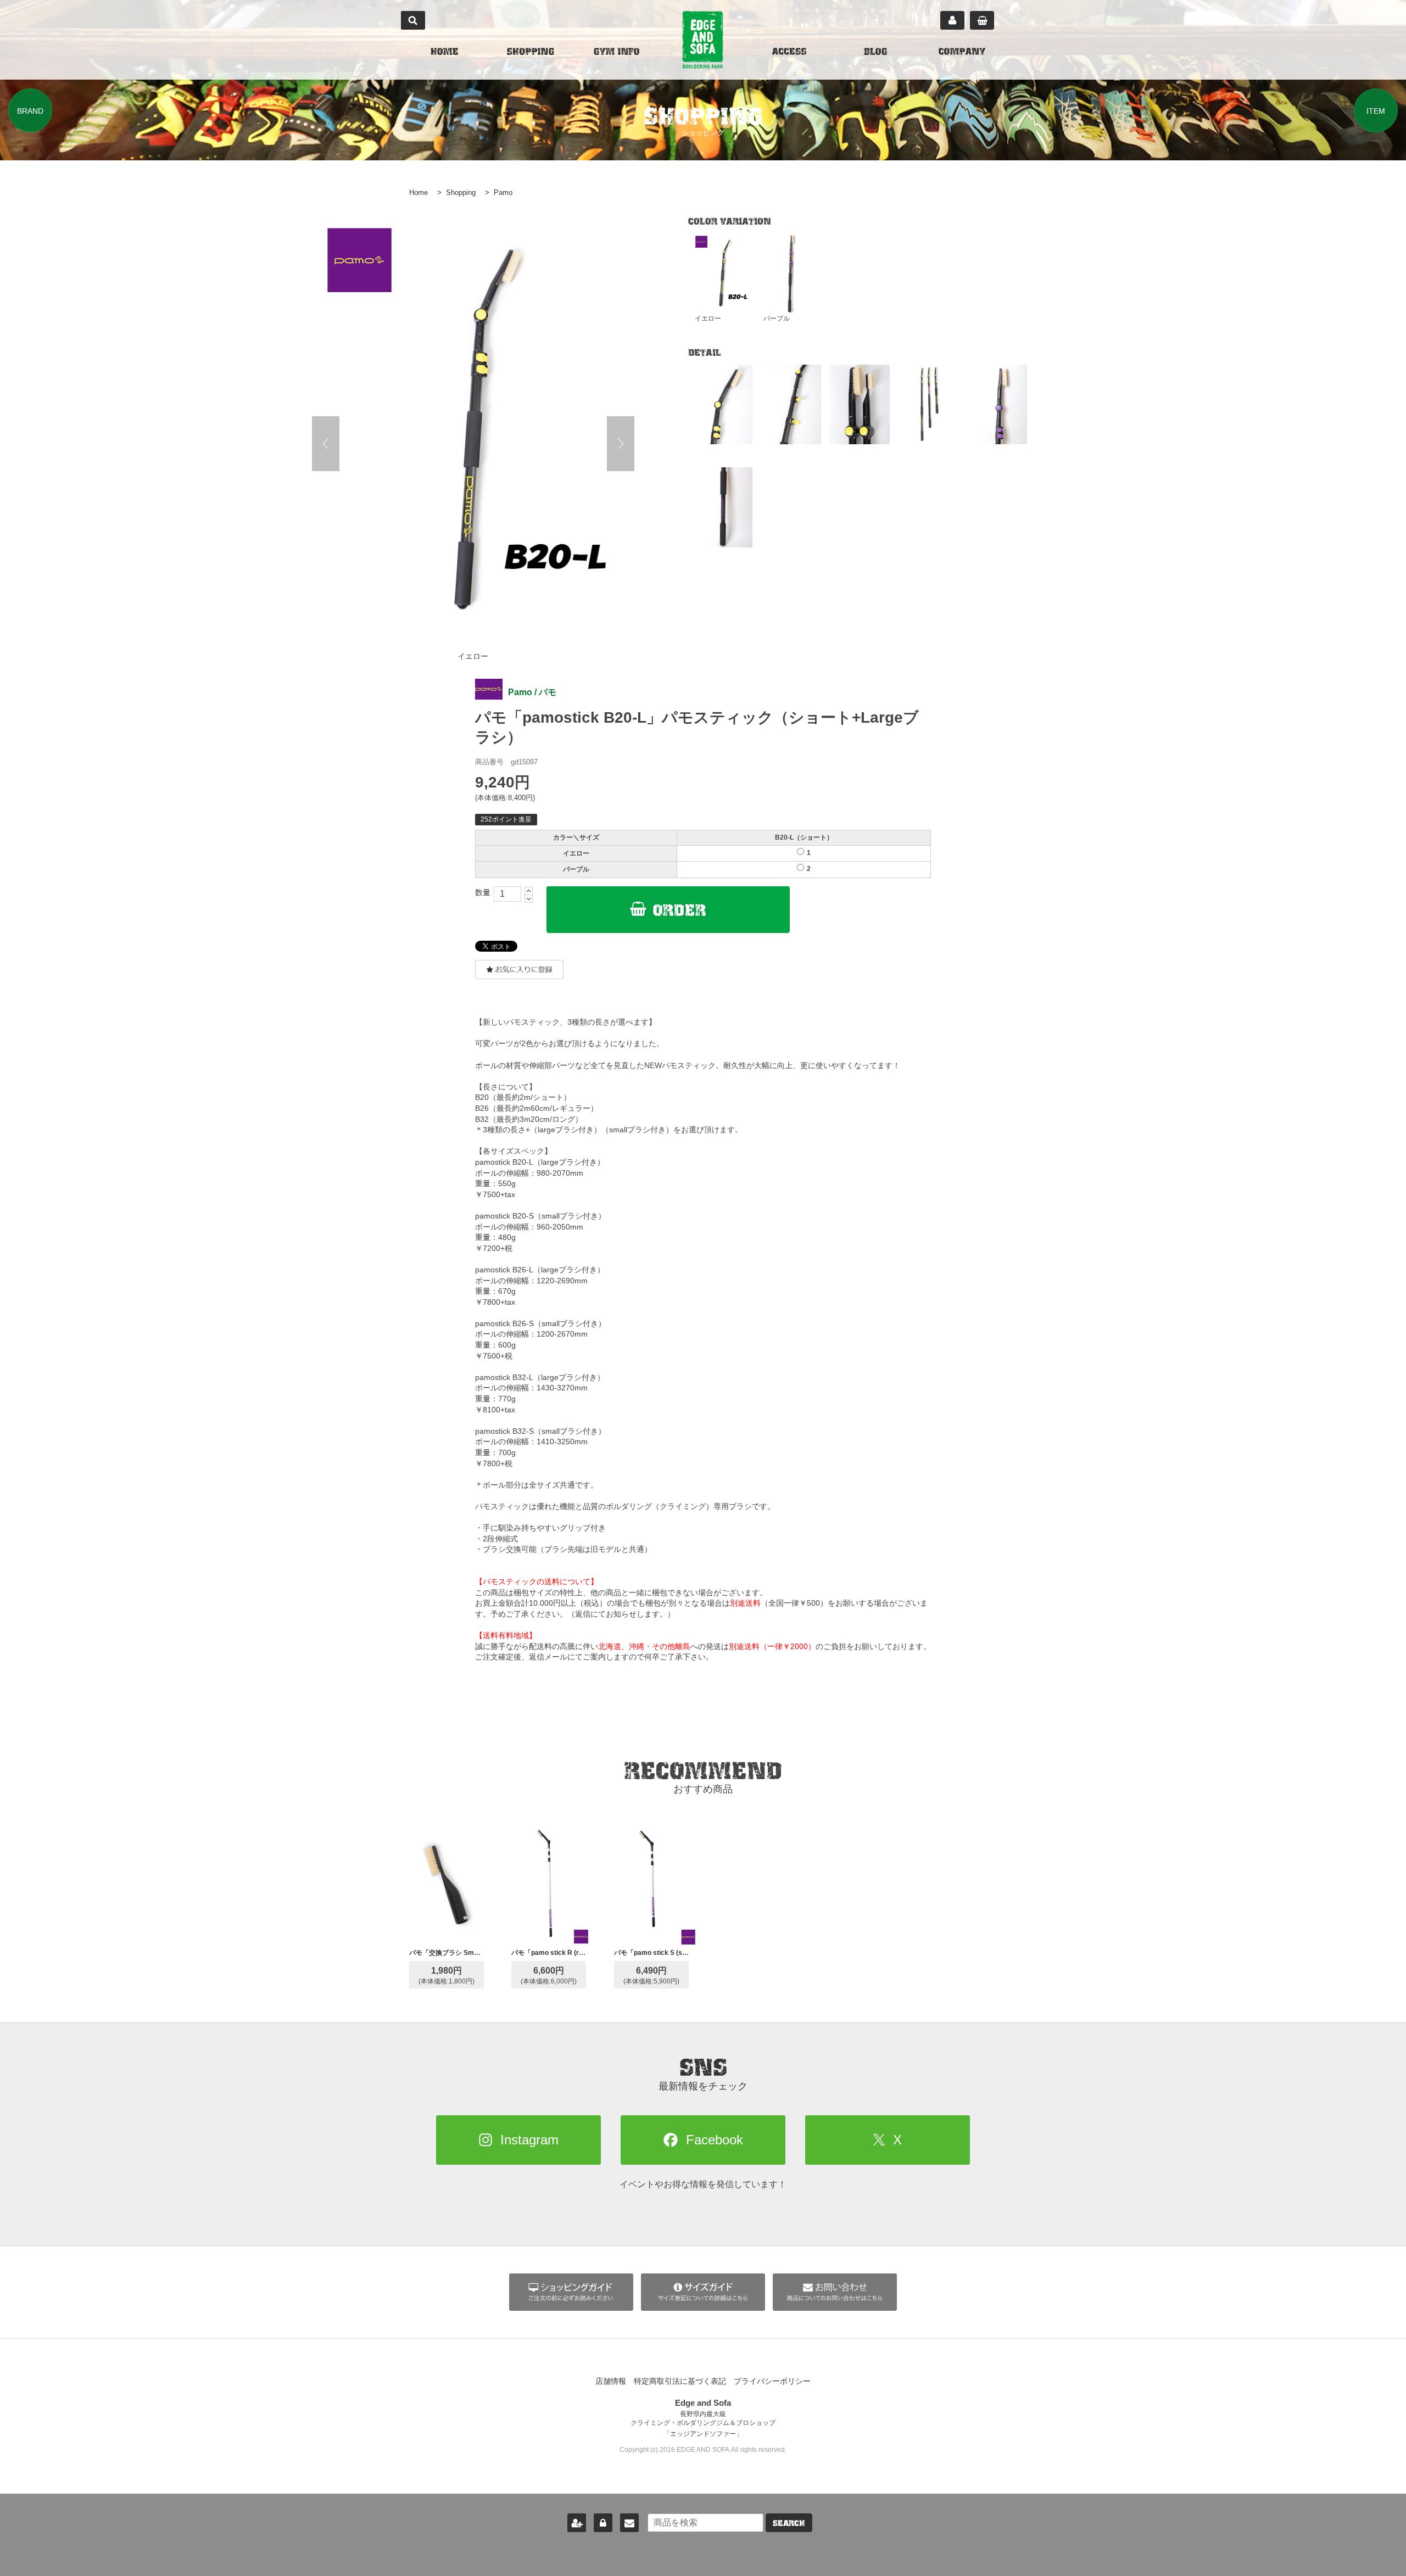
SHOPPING (531, 53)
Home (419, 192)
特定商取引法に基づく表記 (680, 2381)
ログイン (603, 2523)
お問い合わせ (629, 2523)
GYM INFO (616, 53)
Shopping (461, 192)
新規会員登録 (577, 2523)
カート (982, 20)
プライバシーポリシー (772, 2381)
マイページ (952, 20)
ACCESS (789, 53)
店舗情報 (611, 2381)
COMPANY (962, 53)
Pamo (503, 192)
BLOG (875, 53)
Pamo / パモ (532, 692)
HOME (444, 53)
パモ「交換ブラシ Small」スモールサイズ (472, 1953)
